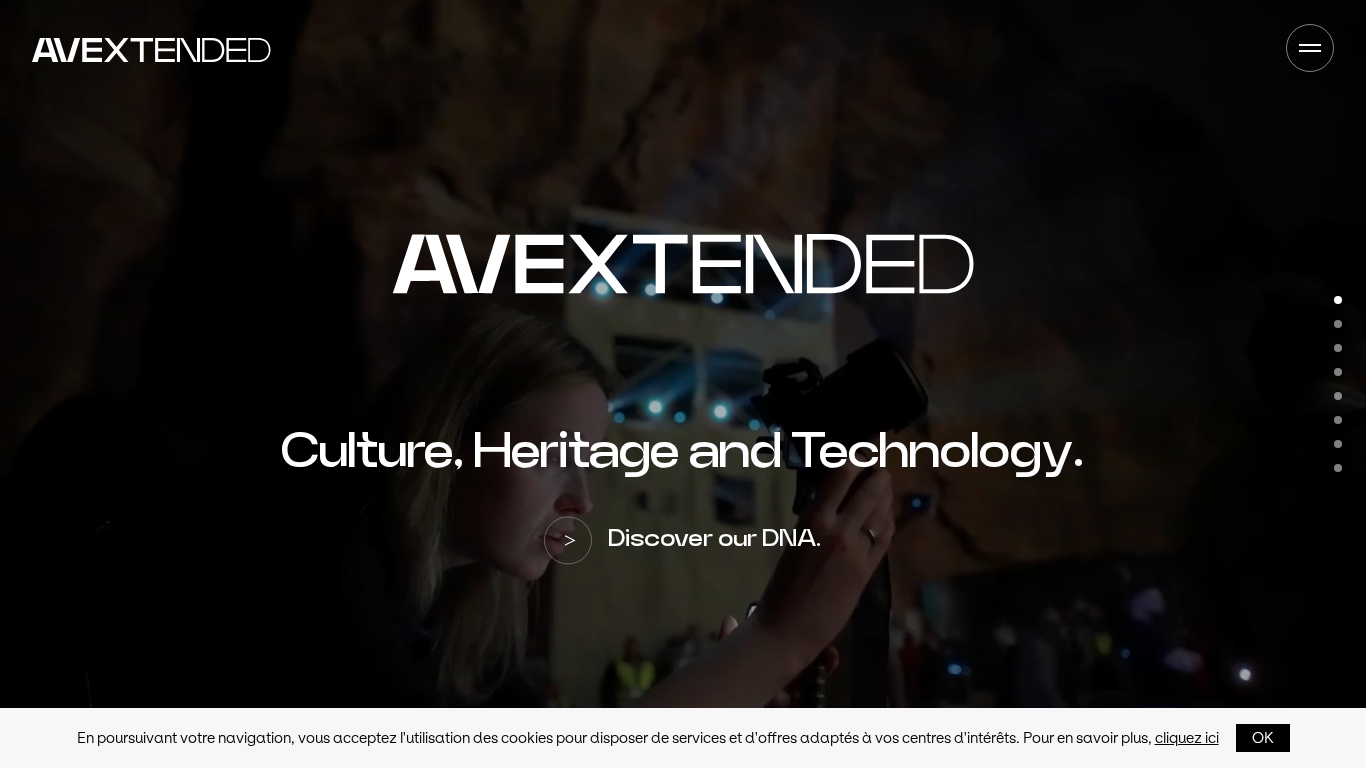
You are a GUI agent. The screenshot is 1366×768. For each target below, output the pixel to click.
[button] (1338, 300)
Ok (1263, 737)
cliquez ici (1187, 737)
